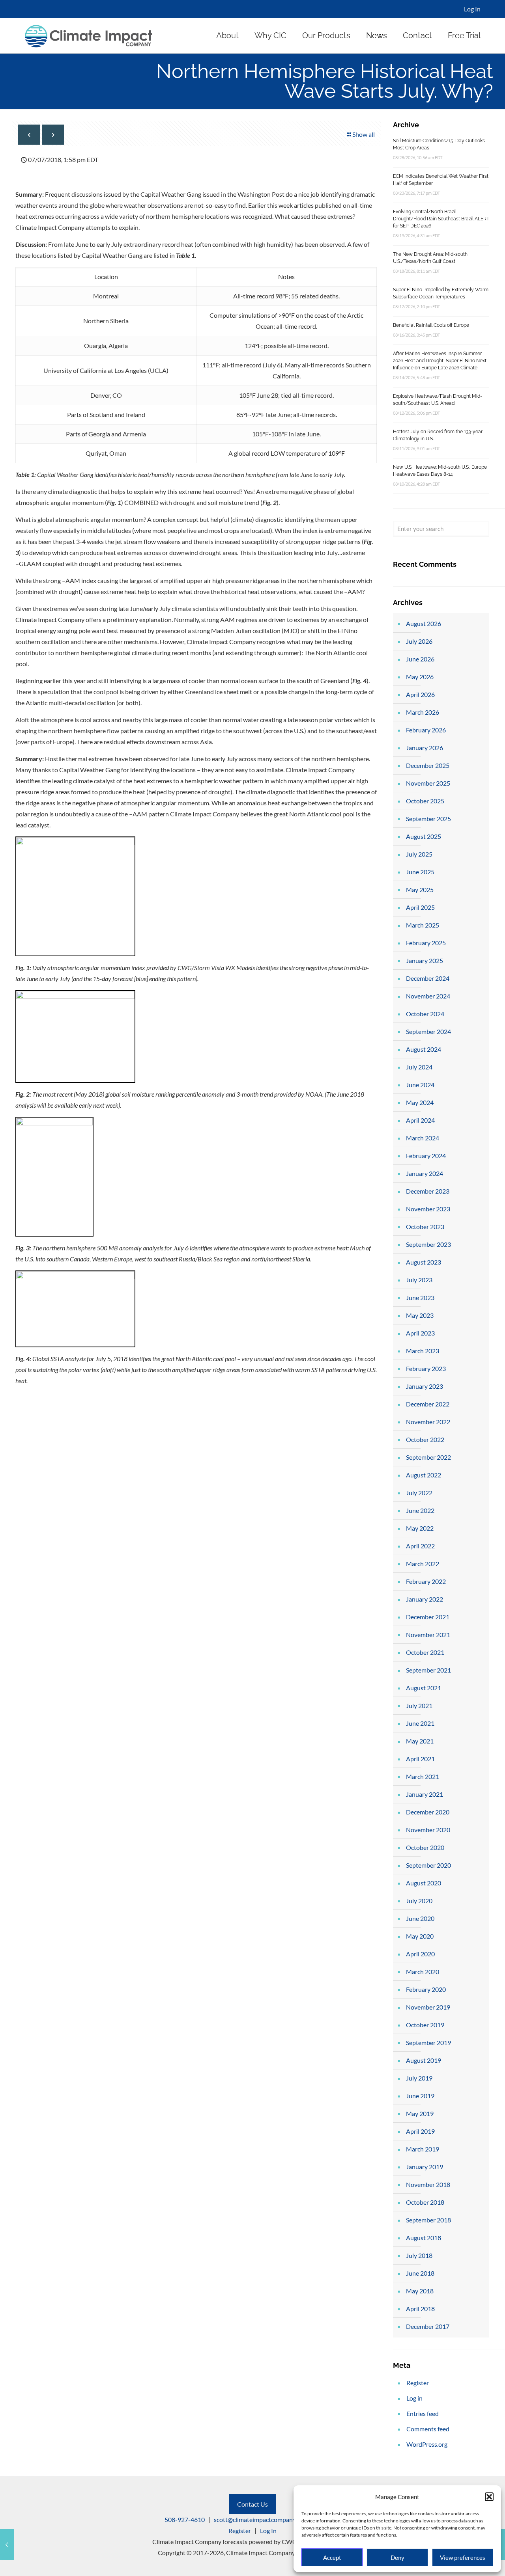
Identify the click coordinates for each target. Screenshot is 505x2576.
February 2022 (426, 1581)
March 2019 (423, 2149)
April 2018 (420, 2309)
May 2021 (420, 1741)
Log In (472, 9)
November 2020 (428, 1830)
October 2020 (425, 1847)
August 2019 (424, 2060)
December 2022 (428, 1404)
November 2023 (428, 1209)
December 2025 (428, 765)
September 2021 (428, 1670)
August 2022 (424, 1475)
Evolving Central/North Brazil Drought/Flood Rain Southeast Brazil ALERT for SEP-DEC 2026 (441, 219)
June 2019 (420, 2096)
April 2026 (420, 694)
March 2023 (423, 1351)
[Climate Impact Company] (89, 35)
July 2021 (419, 1705)
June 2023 (420, 1297)
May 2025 (420, 889)
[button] (489, 2497)
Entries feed (423, 2413)
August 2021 (424, 1688)
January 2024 (425, 1173)
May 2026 (420, 677)
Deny (397, 2557)
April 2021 (420, 1759)
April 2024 (420, 1120)
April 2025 (420, 907)
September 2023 (428, 1244)
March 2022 (423, 1564)
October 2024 (425, 1014)
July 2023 (419, 1280)
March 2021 (423, 1776)
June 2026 (420, 659)
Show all (364, 134)
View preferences (463, 2557)
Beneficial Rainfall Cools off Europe (431, 325)
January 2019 (425, 2167)
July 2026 (419, 641)
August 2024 (424, 1049)
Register (418, 2383)
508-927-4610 (185, 2519)
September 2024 (428, 1031)
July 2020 (419, 1901)
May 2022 (420, 1528)
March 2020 (423, 1972)
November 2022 (428, 1422)
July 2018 (419, 2255)
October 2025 (425, 801)
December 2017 (428, 2326)
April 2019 (420, 2131)
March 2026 (423, 712)
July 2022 (419, 1493)
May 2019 (420, 2113)
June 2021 (420, 1723)
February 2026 (426, 730)
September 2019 (428, 2042)
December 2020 (428, 1812)
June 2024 (420, 1085)
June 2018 (420, 2273)
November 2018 (428, 2184)
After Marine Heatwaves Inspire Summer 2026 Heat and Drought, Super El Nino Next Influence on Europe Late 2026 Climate (440, 361)
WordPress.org (427, 2444)
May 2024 (420, 1102)
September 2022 (428, 1457)
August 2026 (424, 623)
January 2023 (425, 1386)
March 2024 (423, 1138)
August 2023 (424, 1262)
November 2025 (428, 783)
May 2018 (420, 2291)
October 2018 (425, 2202)
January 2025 (425, 960)
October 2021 (425, 1652)
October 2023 (425, 1227)
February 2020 (426, 1989)
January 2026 (425, 748)
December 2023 (428, 1191)
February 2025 (426, 943)
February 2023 (426, 1368)
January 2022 (425, 1599)
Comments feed (428, 2429)
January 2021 (425, 1794)
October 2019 (425, 2025)
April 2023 (420, 1333)
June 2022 (420, 1510)
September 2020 (428, 1865)
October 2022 (425, 1439)
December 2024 (428, 978)
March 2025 (423, 925)
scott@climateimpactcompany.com (261, 2519)
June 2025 (420, 872)
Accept (332, 2557)
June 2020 (420, 1918)
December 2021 (428, 1617)
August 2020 (424, 1883)
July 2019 (419, 2078)
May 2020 (420, 1936)
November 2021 (428, 1634)
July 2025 (419, 854)
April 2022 (420, 1546)
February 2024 (426, 1156)
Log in (414, 2398)
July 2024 (419, 1067)
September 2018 (428, 2220)
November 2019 (428, 2007)
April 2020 (420, 1954)
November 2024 (428, 996)
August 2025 (424, 836)
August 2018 (424, 2238)
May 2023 (420, 1315)
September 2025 (428, 819)
